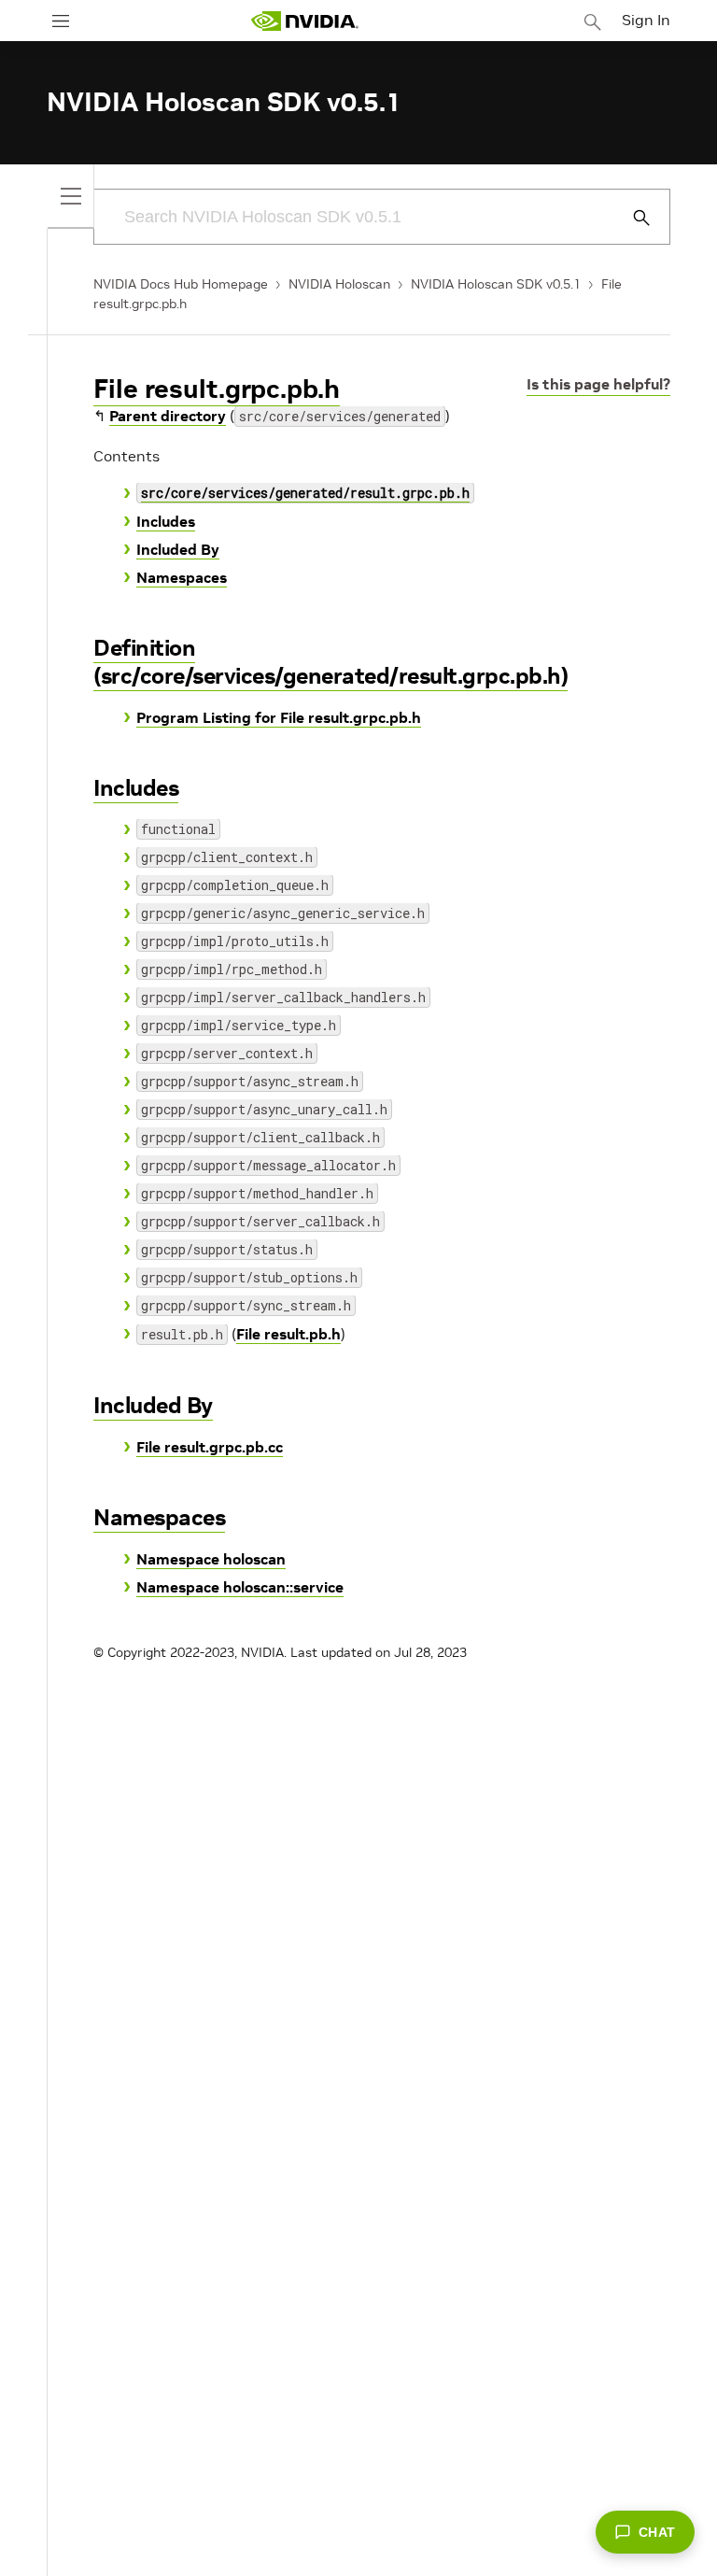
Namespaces (182, 577)
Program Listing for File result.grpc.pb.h (279, 717)
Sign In (646, 20)
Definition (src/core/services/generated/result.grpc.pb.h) (330, 662)
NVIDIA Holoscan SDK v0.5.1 (496, 284)
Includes (166, 521)
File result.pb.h (288, 1334)
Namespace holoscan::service (240, 1587)
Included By (178, 549)
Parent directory (168, 416)
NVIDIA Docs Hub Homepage (181, 284)
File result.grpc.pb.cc (210, 1447)
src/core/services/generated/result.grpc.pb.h (305, 493)
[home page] (304, 21)
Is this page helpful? (598, 384)
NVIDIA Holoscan (339, 284)
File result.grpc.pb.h (217, 389)
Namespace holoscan (211, 1559)
